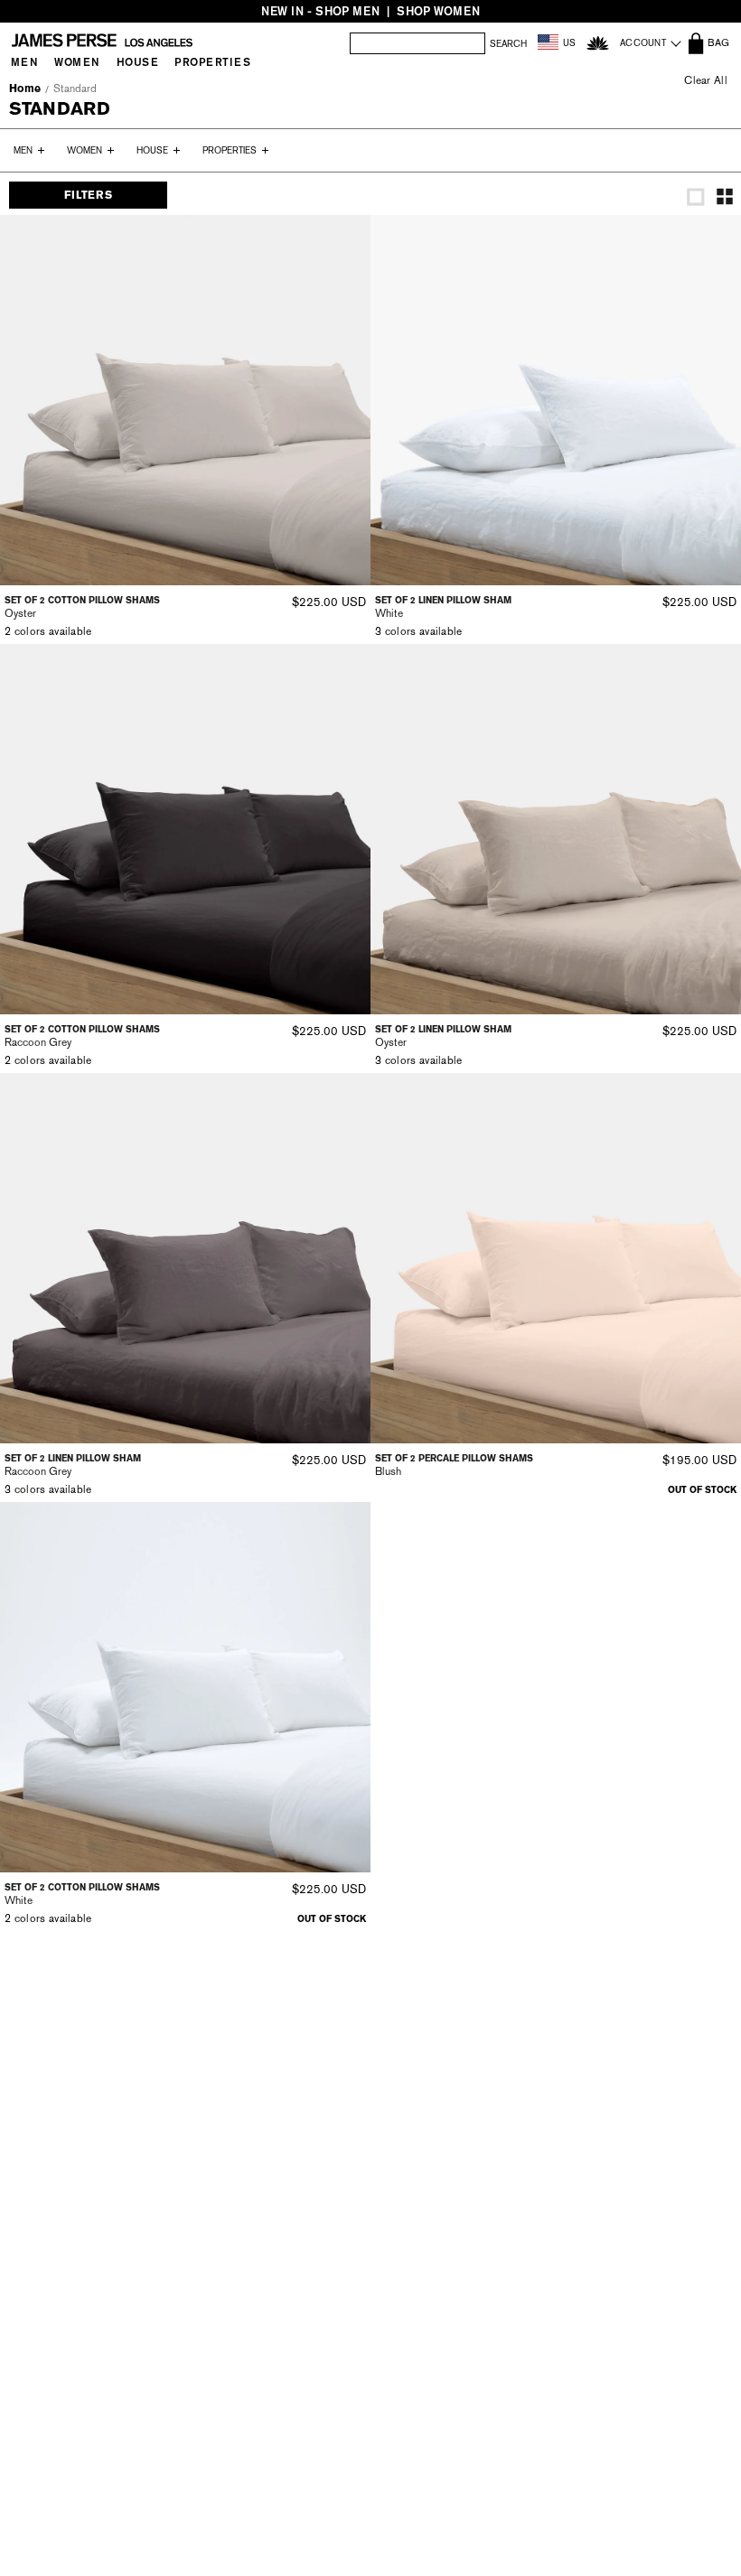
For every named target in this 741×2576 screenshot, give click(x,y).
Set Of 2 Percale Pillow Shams (454, 1458)
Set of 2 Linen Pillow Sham (443, 600)
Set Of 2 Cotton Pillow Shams (82, 600)
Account (643, 43)
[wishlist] (598, 43)
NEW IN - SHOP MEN (320, 11)
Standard (75, 89)
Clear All (706, 80)
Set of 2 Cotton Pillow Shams (82, 1887)
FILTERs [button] (88, 195)
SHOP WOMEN (438, 11)
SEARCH (508, 44)
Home (25, 89)
